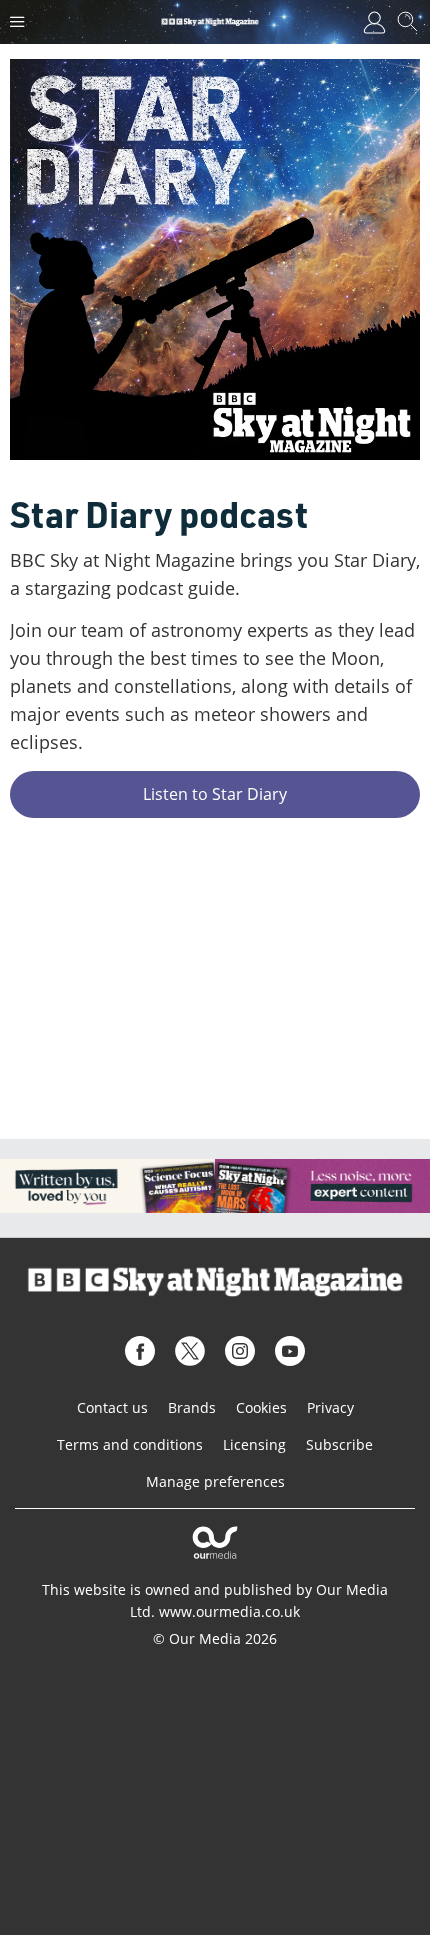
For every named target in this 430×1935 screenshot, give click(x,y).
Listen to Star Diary (215, 794)
